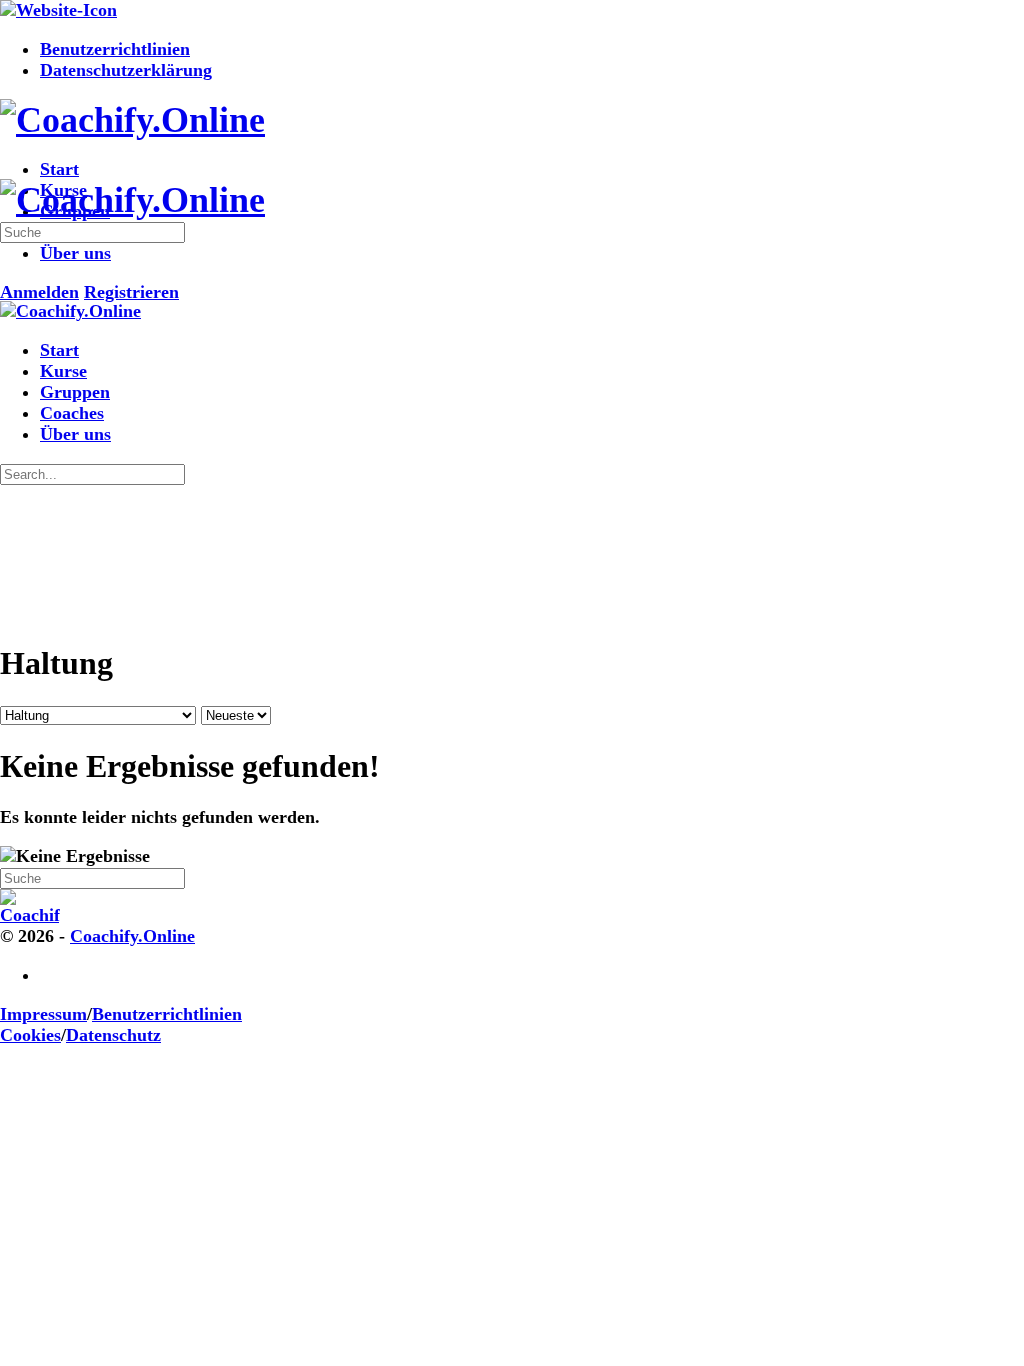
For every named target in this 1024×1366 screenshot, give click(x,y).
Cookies (30, 1035)
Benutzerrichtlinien (167, 1014)
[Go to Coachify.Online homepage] (132, 120)
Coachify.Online (132, 936)
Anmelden (39, 292)
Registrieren (131, 292)
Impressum (43, 1014)
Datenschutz (113, 1035)
